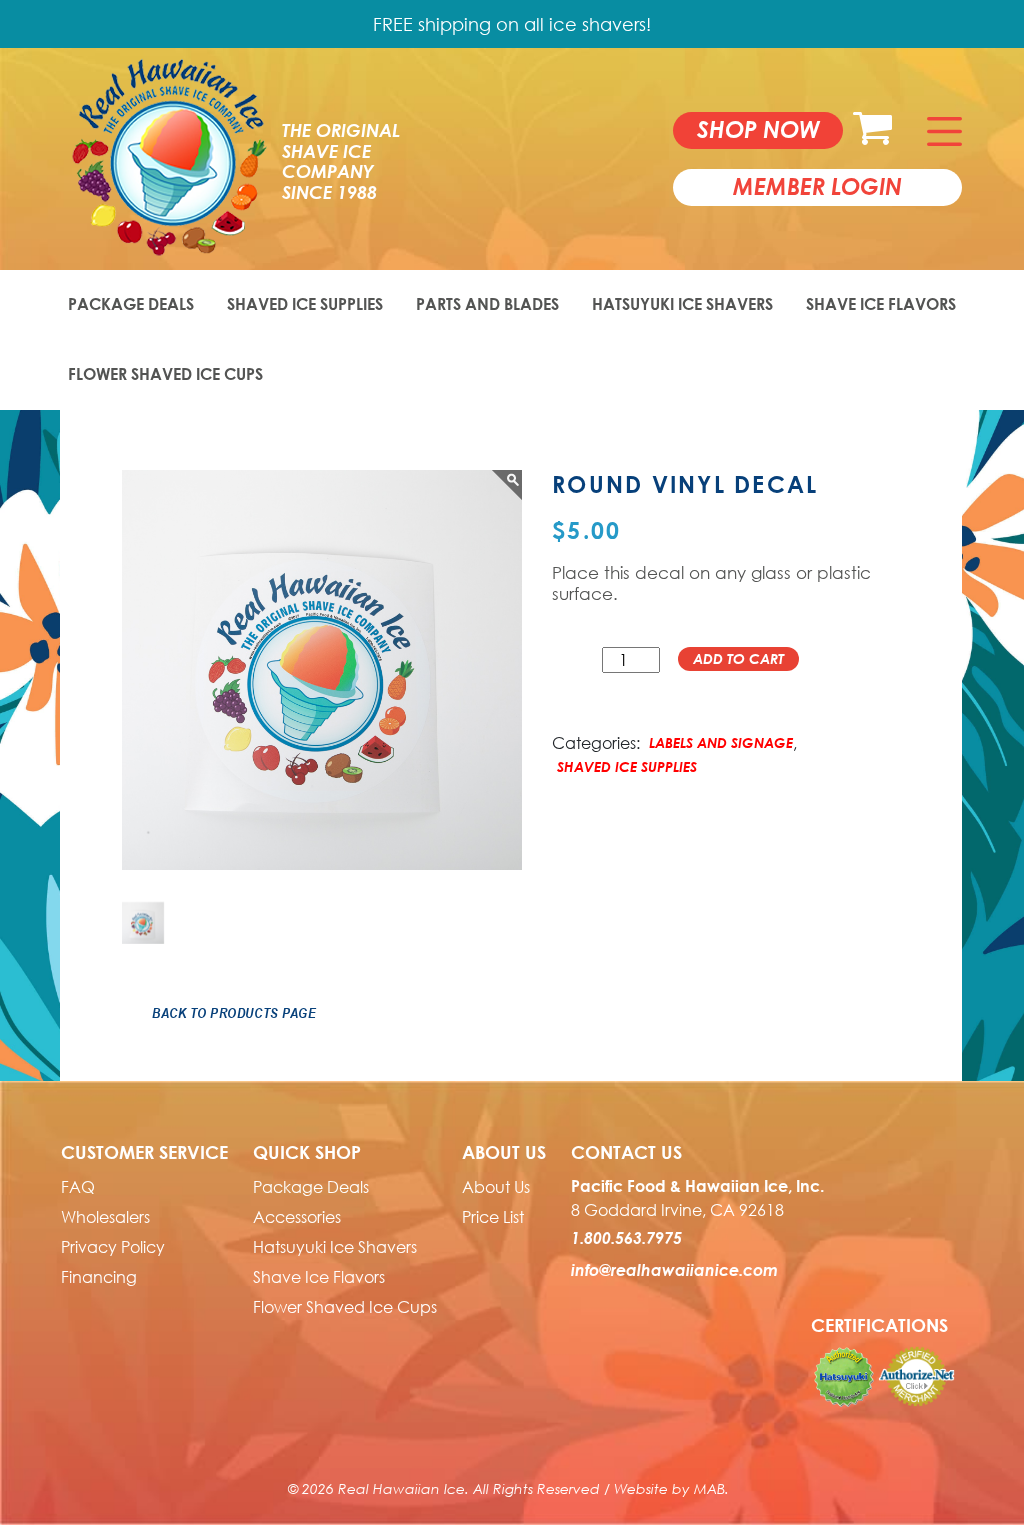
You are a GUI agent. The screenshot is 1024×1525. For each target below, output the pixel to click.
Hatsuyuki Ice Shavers (682, 304)
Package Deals (131, 304)
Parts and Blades (487, 304)
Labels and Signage (721, 742)
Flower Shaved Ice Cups (165, 374)
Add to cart (738, 658)
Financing (99, 1277)
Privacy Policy (113, 1247)
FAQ (78, 1187)
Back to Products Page (234, 1013)
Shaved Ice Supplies (305, 304)
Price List (493, 1217)
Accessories (297, 1217)
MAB (709, 1488)
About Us (496, 1187)
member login (817, 186)
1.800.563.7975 (626, 1238)
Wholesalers (105, 1217)
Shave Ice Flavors (881, 304)
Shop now (758, 129)
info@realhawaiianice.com (674, 1270)
